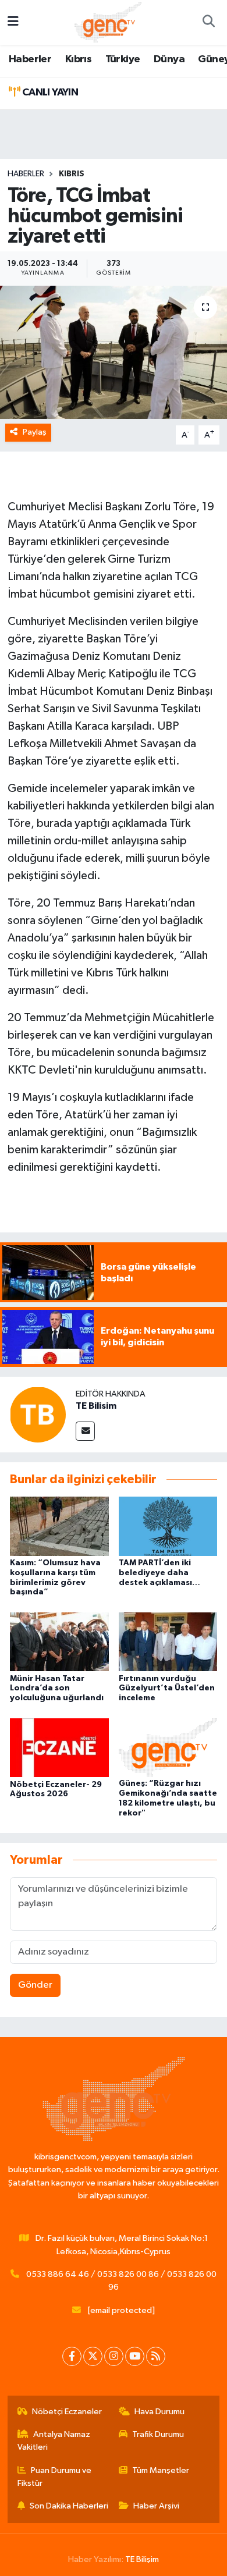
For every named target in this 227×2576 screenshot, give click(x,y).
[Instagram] (114, 2356)
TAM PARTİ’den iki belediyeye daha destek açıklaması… (159, 1573)
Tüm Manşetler (161, 2470)
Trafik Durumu (158, 2434)
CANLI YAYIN (49, 93)
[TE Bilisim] (38, 1414)
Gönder (35, 1985)
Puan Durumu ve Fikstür (55, 2477)
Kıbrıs (78, 59)
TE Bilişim (142, 2559)
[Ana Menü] (13, 22)
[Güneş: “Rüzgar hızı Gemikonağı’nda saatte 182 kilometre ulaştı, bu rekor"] (168, 1747)
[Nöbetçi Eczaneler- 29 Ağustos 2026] (59, 1747)
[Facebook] (72, 2356)
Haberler (30, 59)
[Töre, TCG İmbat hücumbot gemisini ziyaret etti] (114, 352)
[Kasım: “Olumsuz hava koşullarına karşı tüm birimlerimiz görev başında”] (59, 1526)
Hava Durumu (159, 2412)
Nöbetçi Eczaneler (67, 2412)
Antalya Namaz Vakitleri (54, 2441)
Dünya (169, 59)
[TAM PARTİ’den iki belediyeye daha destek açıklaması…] (168, 1526)
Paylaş (35, 432)
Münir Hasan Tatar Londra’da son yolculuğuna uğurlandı (57, 1689)
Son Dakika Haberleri (69, 2506)
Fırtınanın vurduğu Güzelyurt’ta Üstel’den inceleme (167, 1689)
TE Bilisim (96, 1406)
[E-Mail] (85, 1431)
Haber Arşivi (156, 2506)
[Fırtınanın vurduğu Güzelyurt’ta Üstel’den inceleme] (168, 1642)
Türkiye (123, 59)
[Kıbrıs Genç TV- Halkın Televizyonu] (108, 22)
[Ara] (208, 23)
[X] (93, 2356)
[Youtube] (135, 2356)
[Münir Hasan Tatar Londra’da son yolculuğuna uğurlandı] (59, 1642)
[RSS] (156, 2356)
